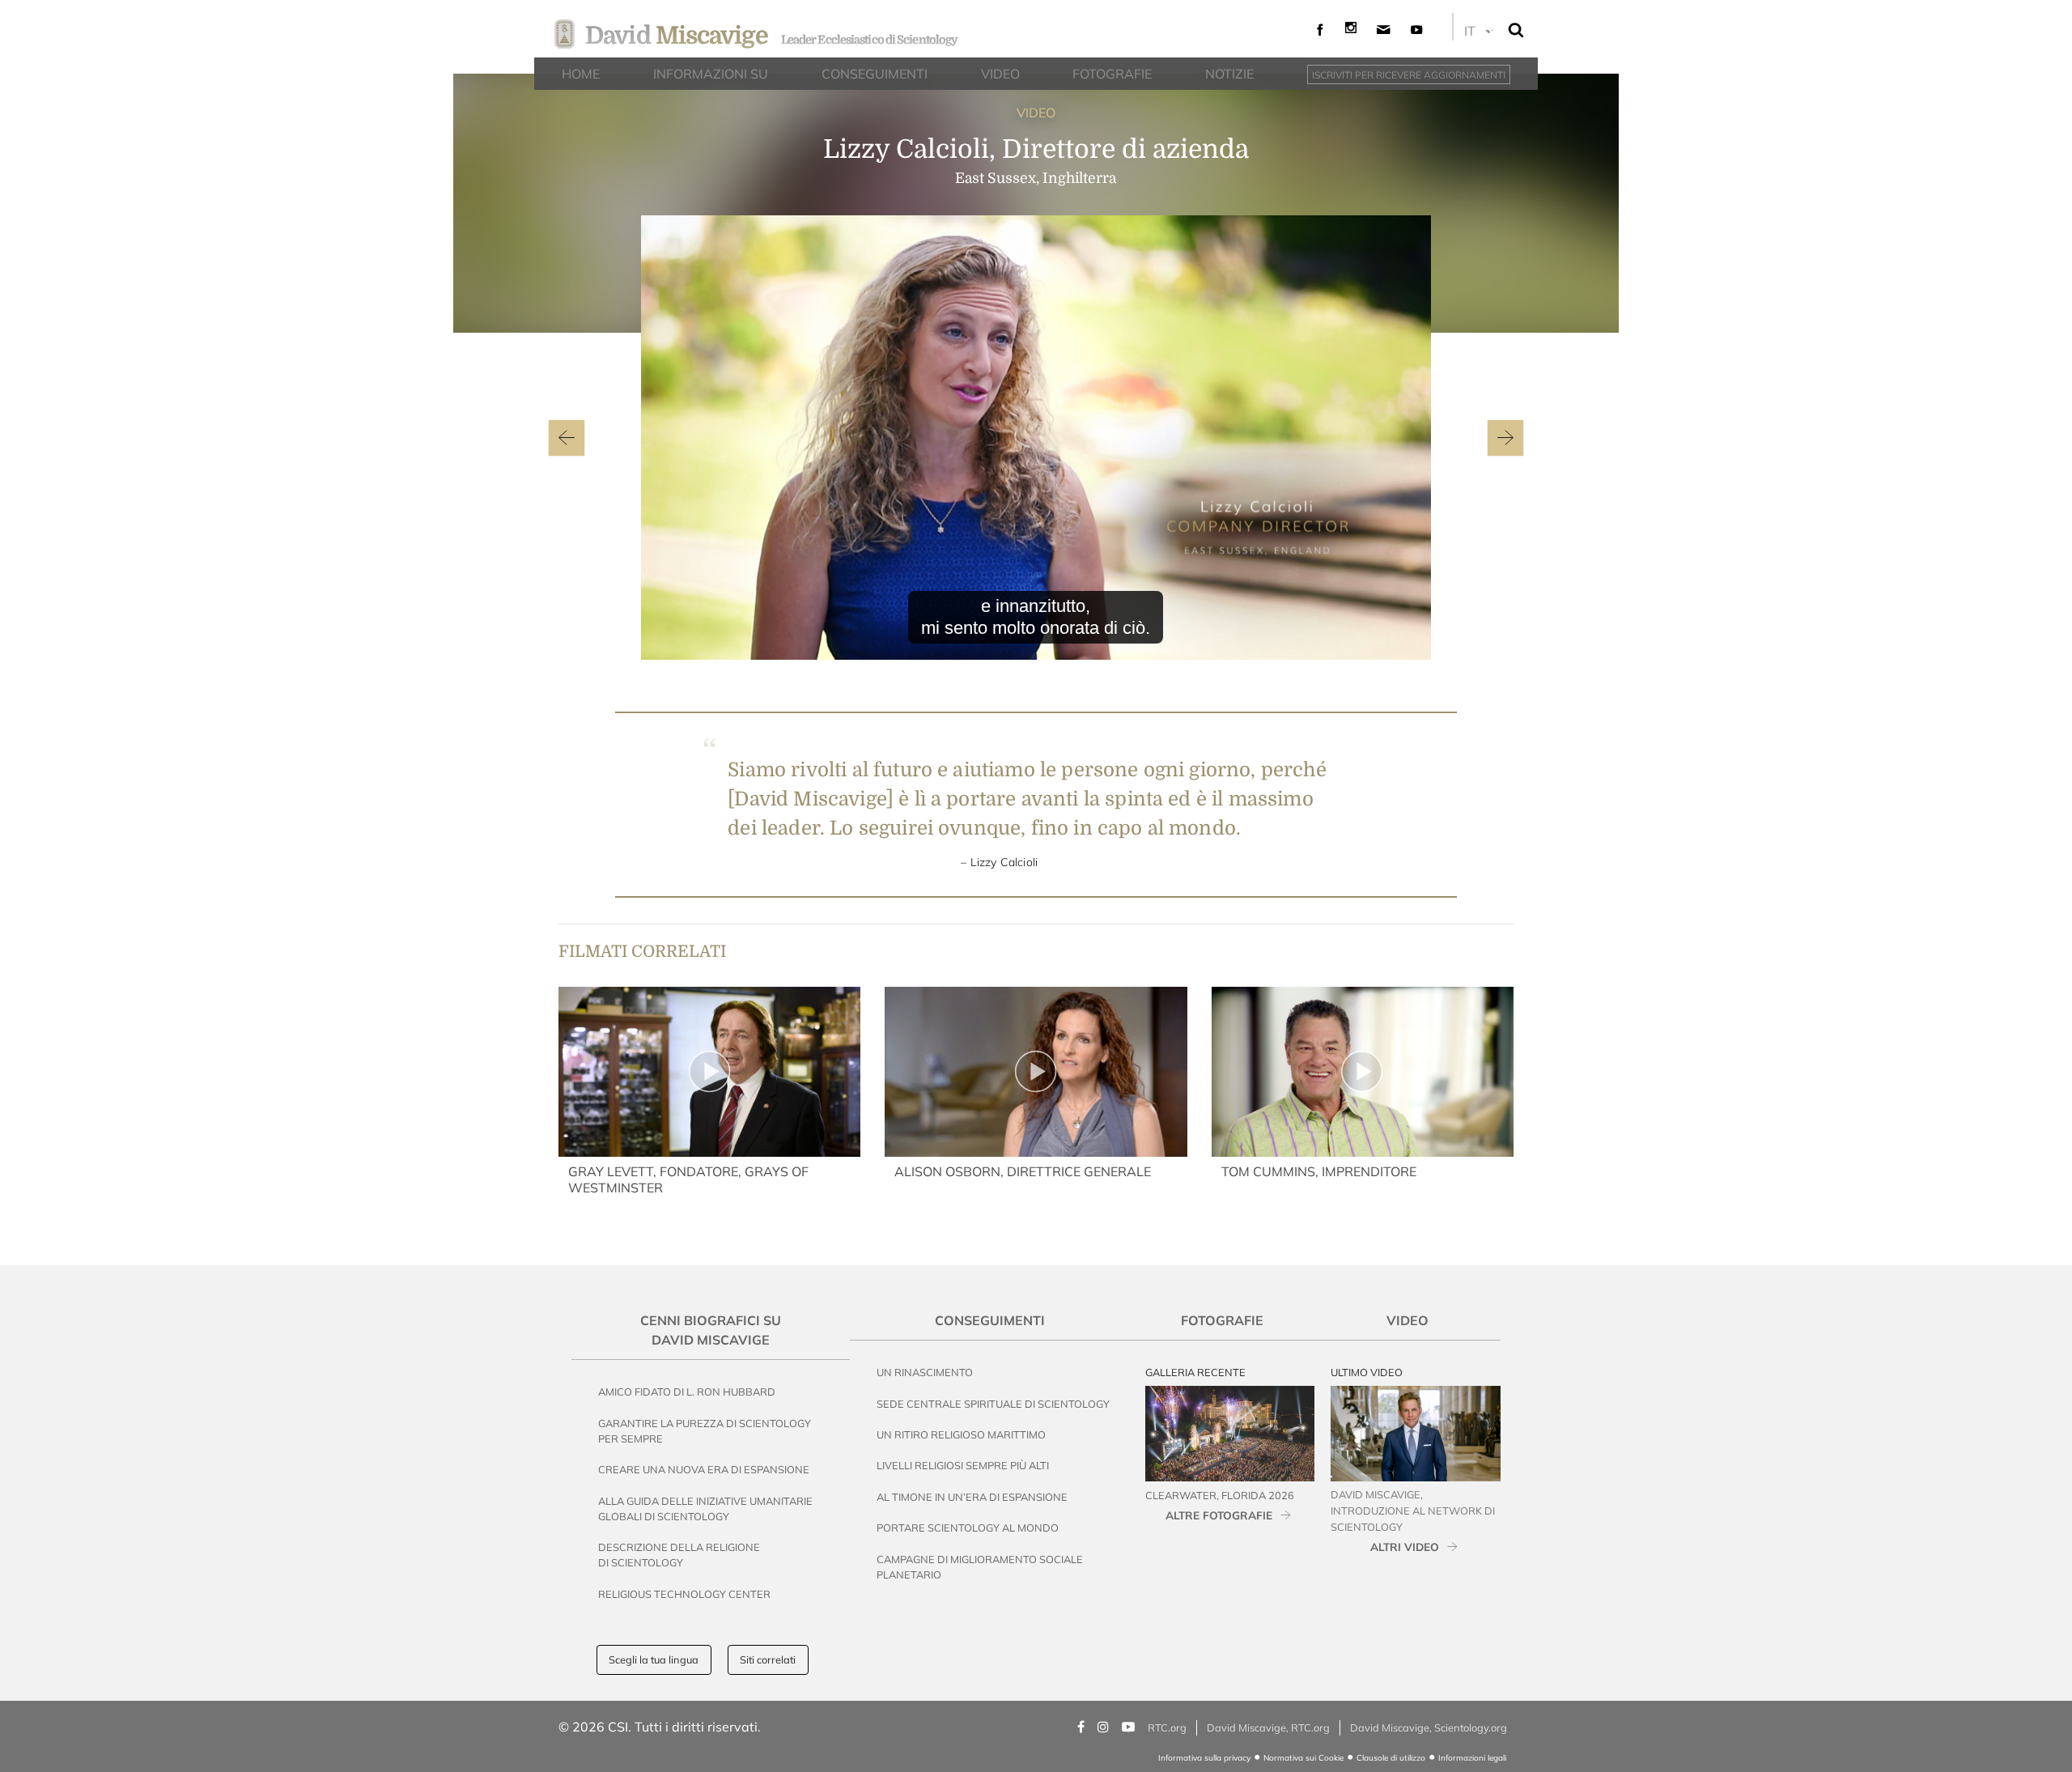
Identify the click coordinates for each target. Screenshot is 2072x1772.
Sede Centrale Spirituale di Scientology (993, 1404)
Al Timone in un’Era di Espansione (972, 1497)
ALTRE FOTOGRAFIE (1219, 1515)
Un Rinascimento (925, 1372)
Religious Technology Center (684, 1594)
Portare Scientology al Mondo (968, 1528)
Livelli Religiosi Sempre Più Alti (963, 1465)
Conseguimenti (990, 1320)
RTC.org (1167, 1727)
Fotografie (1222, 1320)
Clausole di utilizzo (1391, 1758)
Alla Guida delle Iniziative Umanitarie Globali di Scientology (705, 1509)
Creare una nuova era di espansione (704, 1469)
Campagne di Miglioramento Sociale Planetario (980, 1567)
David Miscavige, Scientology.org (1429, 1727)
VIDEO (1036, 113)
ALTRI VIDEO (1405, 1547)
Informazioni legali (1472, 1758)
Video (1408, 1320)
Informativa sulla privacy (1204, 1758)
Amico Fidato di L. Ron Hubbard (687, 1392)
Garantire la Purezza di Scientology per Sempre (705, 1431)
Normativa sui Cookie (1303, 1758)
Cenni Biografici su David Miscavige (711, 1330)
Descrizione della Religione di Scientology (679, 1555)
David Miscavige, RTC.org (1268, 1727)
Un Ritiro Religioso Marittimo (961, 1434)
